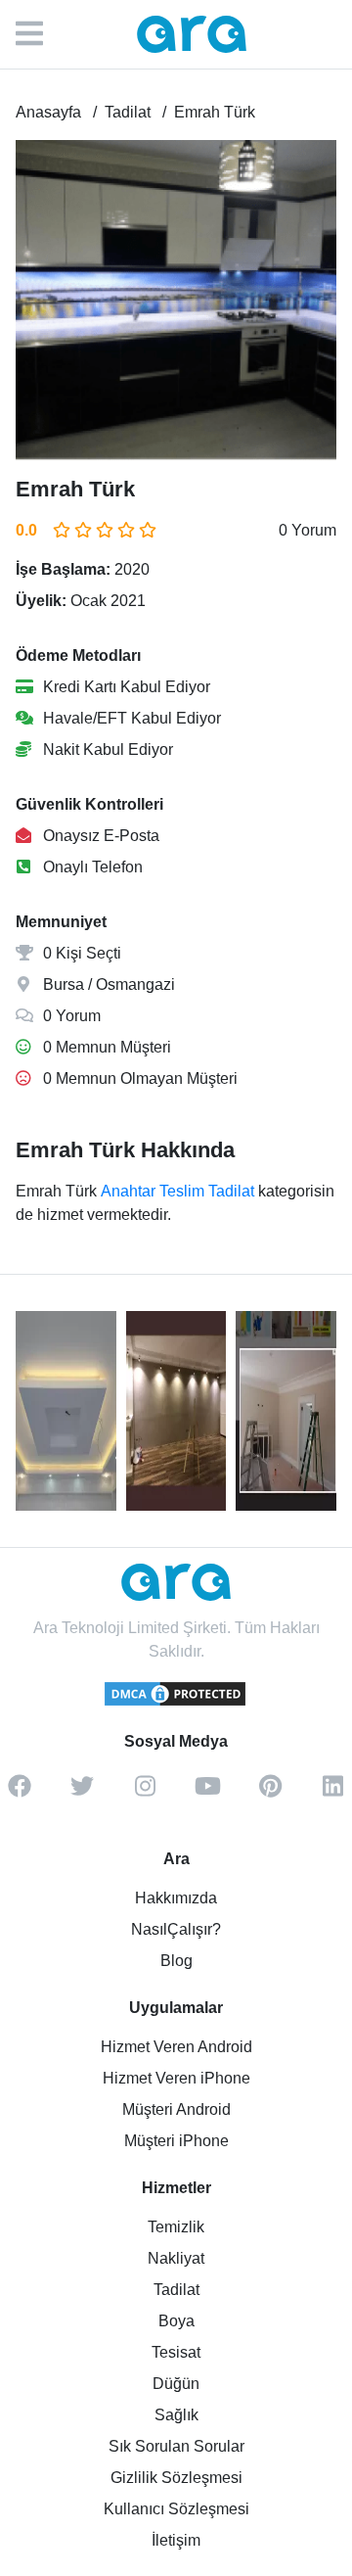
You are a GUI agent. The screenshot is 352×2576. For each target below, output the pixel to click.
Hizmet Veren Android (176, 2047)
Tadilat (176, 2290)
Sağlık (176, 2415)
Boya (176, 2321)
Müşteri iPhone (176, 2141)
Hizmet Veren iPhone (176, 2078)
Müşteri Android (176, 2109)
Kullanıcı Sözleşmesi (176, 2509)
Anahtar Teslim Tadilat (177, 1191)
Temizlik (176, 2227)
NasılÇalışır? (176, 1929)
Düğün (176, 2384)
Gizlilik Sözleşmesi (176, 2478)
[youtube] (207, 1793)
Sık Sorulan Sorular (176, 2446)
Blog (176, 1961)
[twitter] (82, 1793)
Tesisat (176, 2352)
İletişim (176, 2540)
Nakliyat (176, 2258)
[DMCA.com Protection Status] (176, 1703)
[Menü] (39, 34)
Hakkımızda (176, 1898)
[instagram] (145, 1793)
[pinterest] (270, 1793)
